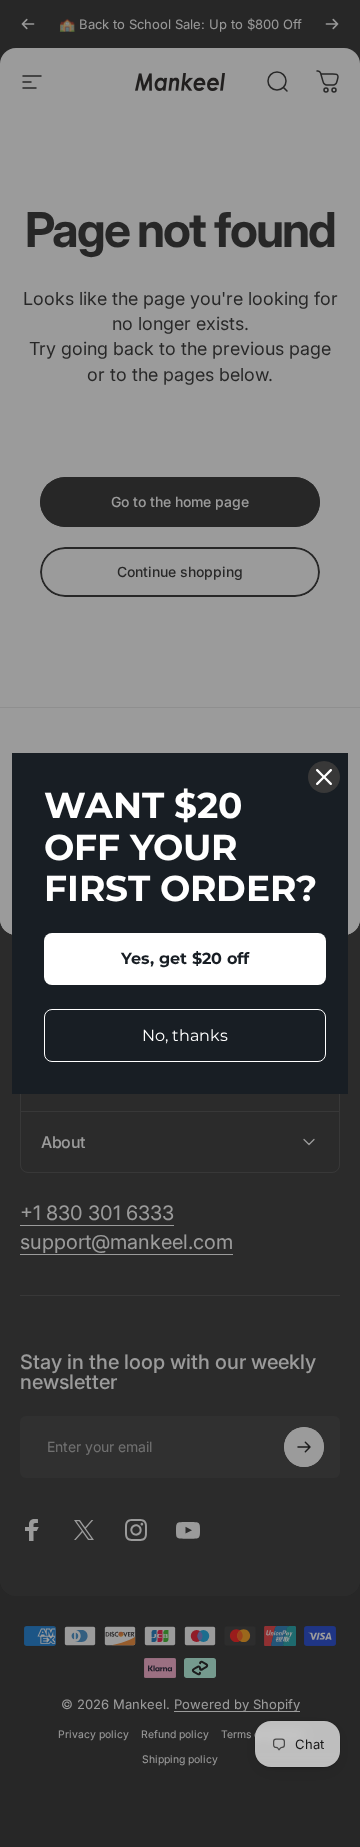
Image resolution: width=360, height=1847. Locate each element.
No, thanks (185, 1035)
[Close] (324, 777)
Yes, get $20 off (185, 958)
